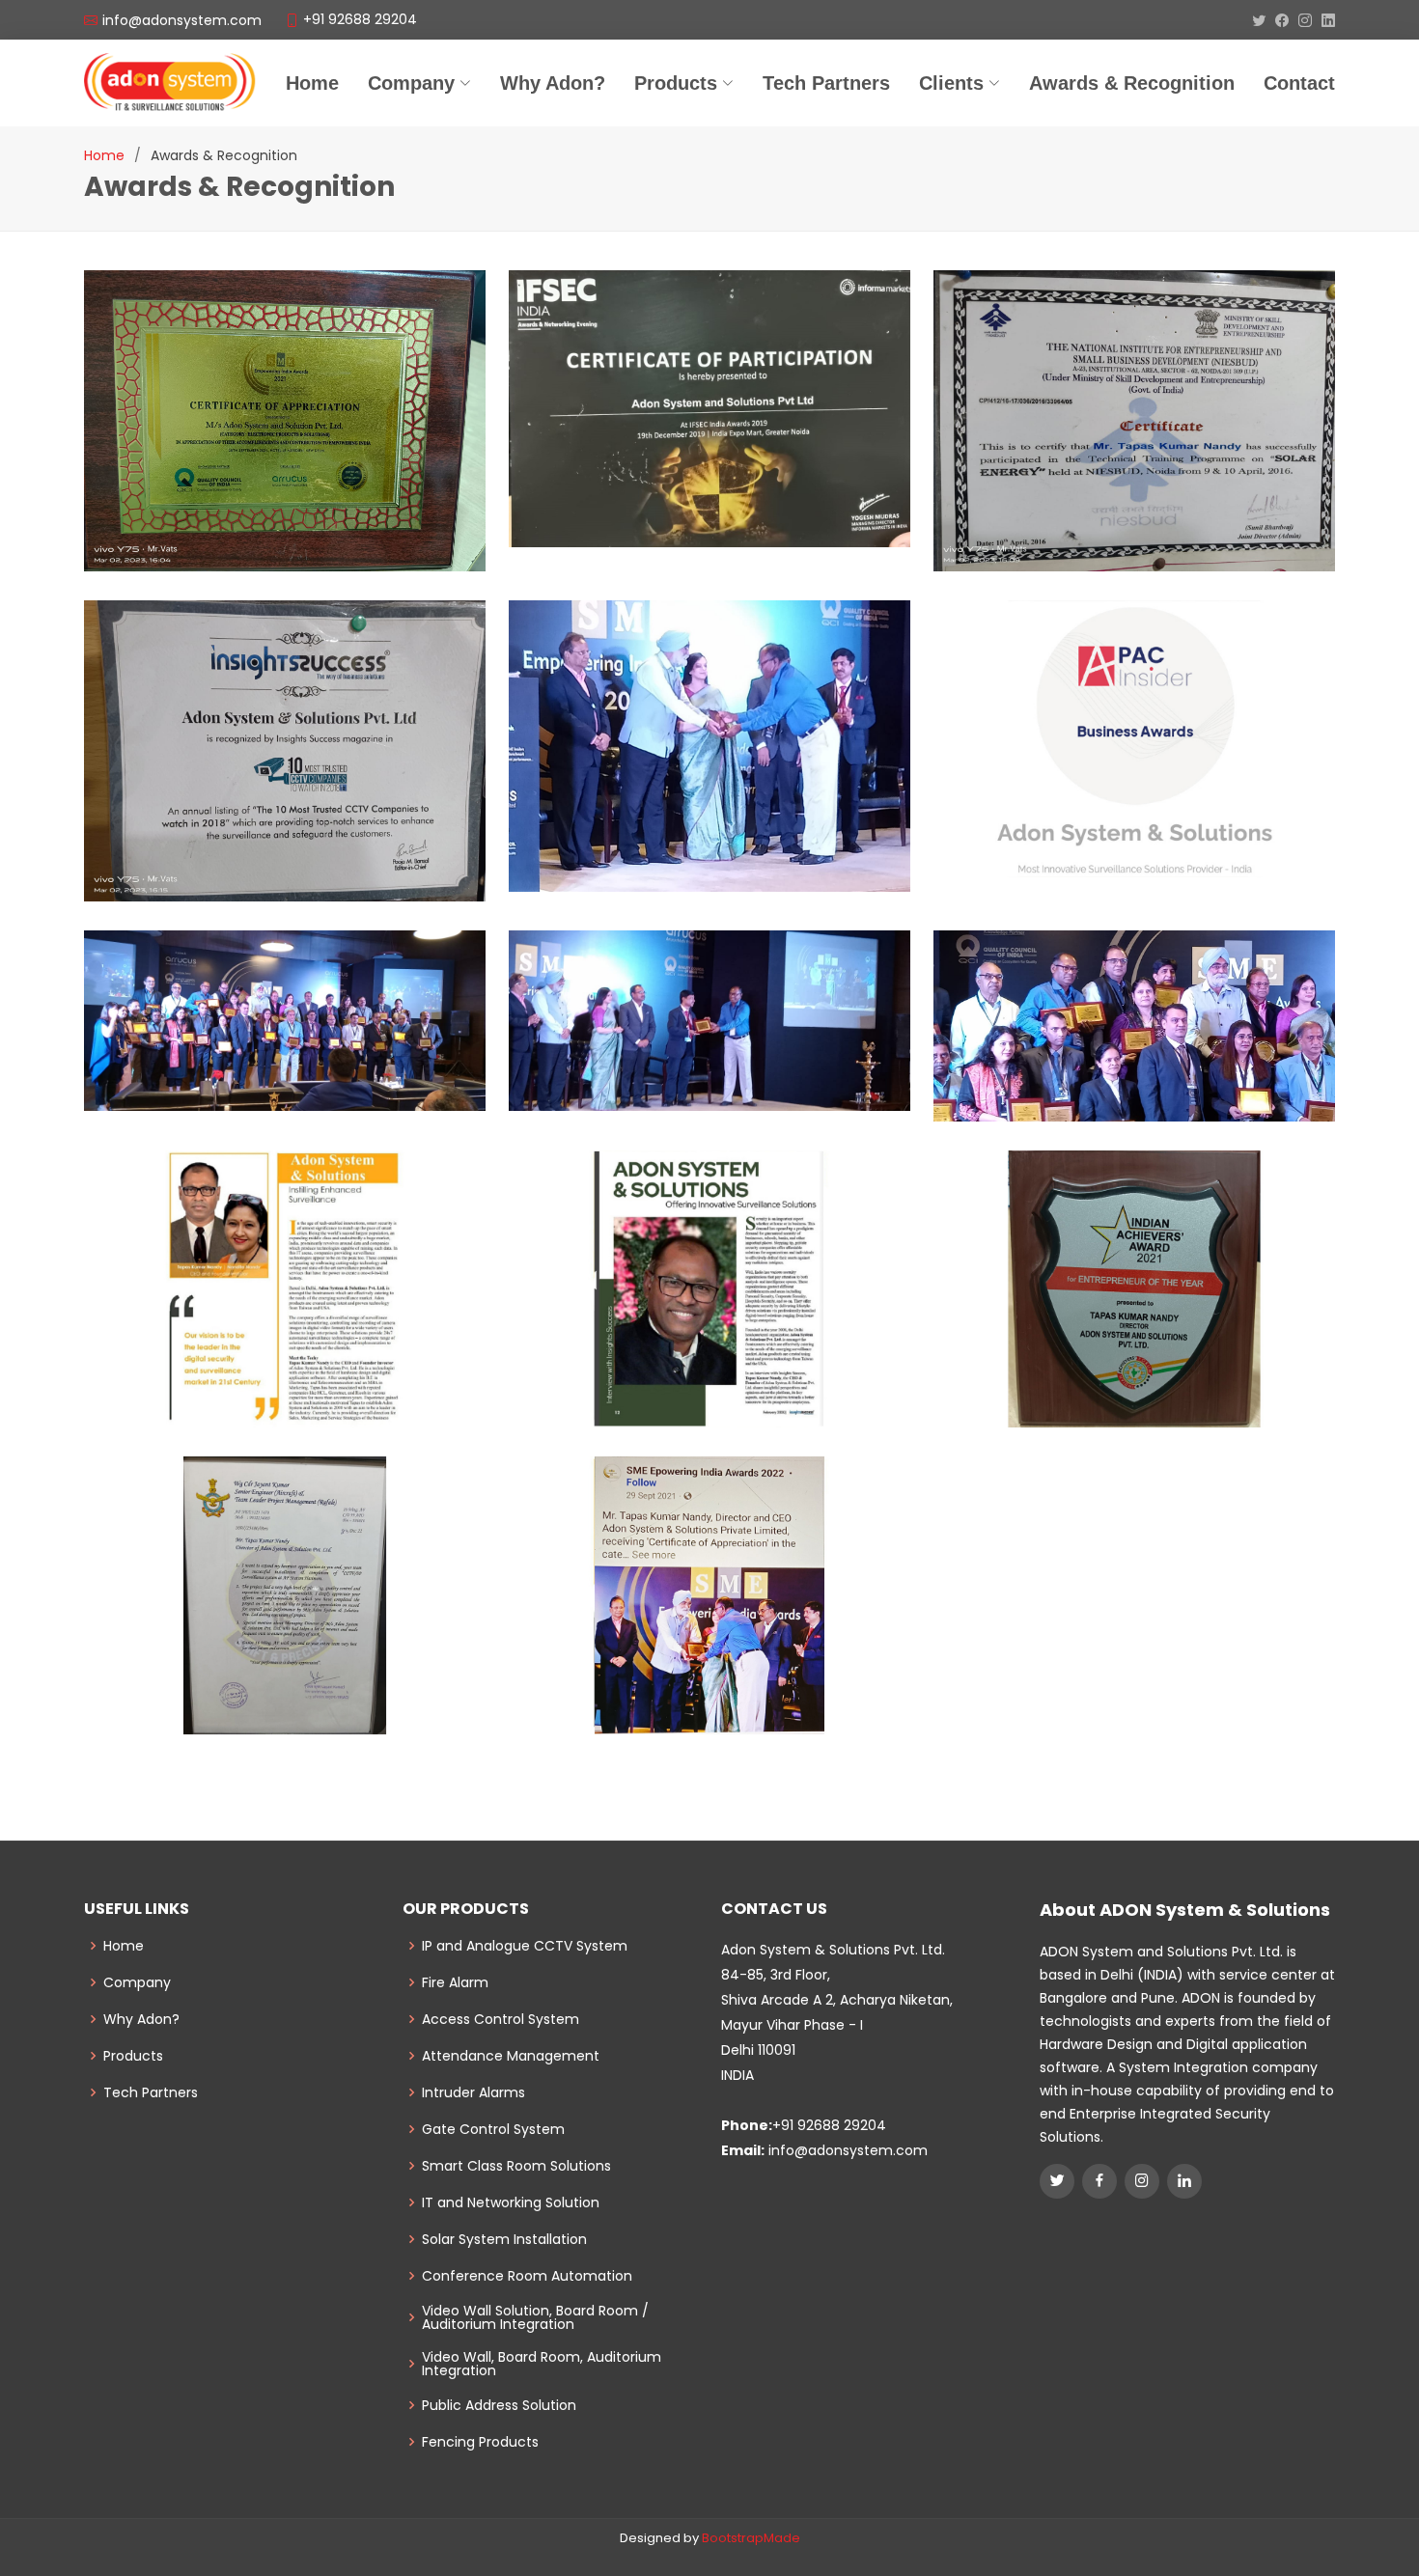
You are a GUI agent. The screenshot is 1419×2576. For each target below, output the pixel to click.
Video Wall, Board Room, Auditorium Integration (542, 2364)
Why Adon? (553, 83)
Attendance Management (511, 2056)
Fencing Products (480, 2442)
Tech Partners (151, 2092)
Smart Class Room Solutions (516, 2166)
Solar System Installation (504, 2239)
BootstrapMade (751, 2538)
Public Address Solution (499, 2405)
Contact (1299, 83)
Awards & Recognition (1132, 83)
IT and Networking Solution (511, 2202)
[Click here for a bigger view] (285, 448)
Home (312, 83)
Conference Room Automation (527, 2276)
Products (133, 2056)
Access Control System (501, 2019)
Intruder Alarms (473, 2092)
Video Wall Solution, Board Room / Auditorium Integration (535, 2317)
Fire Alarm (455, 1982)
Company (411, 83)
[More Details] (1136, 754)
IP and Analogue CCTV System (525, 1946)
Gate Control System (493, 2129)
